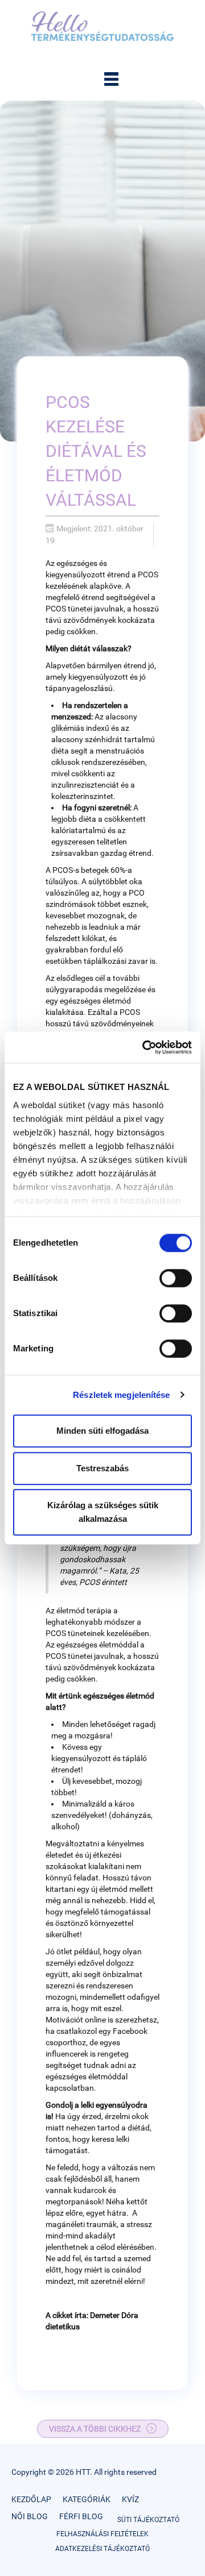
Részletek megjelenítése (121, 1395)
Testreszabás (102, 1468)
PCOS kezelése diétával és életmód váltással (96, 451)
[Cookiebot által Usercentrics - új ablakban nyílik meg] (145, 1047)
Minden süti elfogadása (102, 1431)
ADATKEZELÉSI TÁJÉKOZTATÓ (102, 2549)
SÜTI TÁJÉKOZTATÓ (148, 2520)
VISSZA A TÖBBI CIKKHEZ (95, 2429)
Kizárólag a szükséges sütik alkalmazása (103, 1512)
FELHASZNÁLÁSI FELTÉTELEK (102, 2534)
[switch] (176, 1278)
